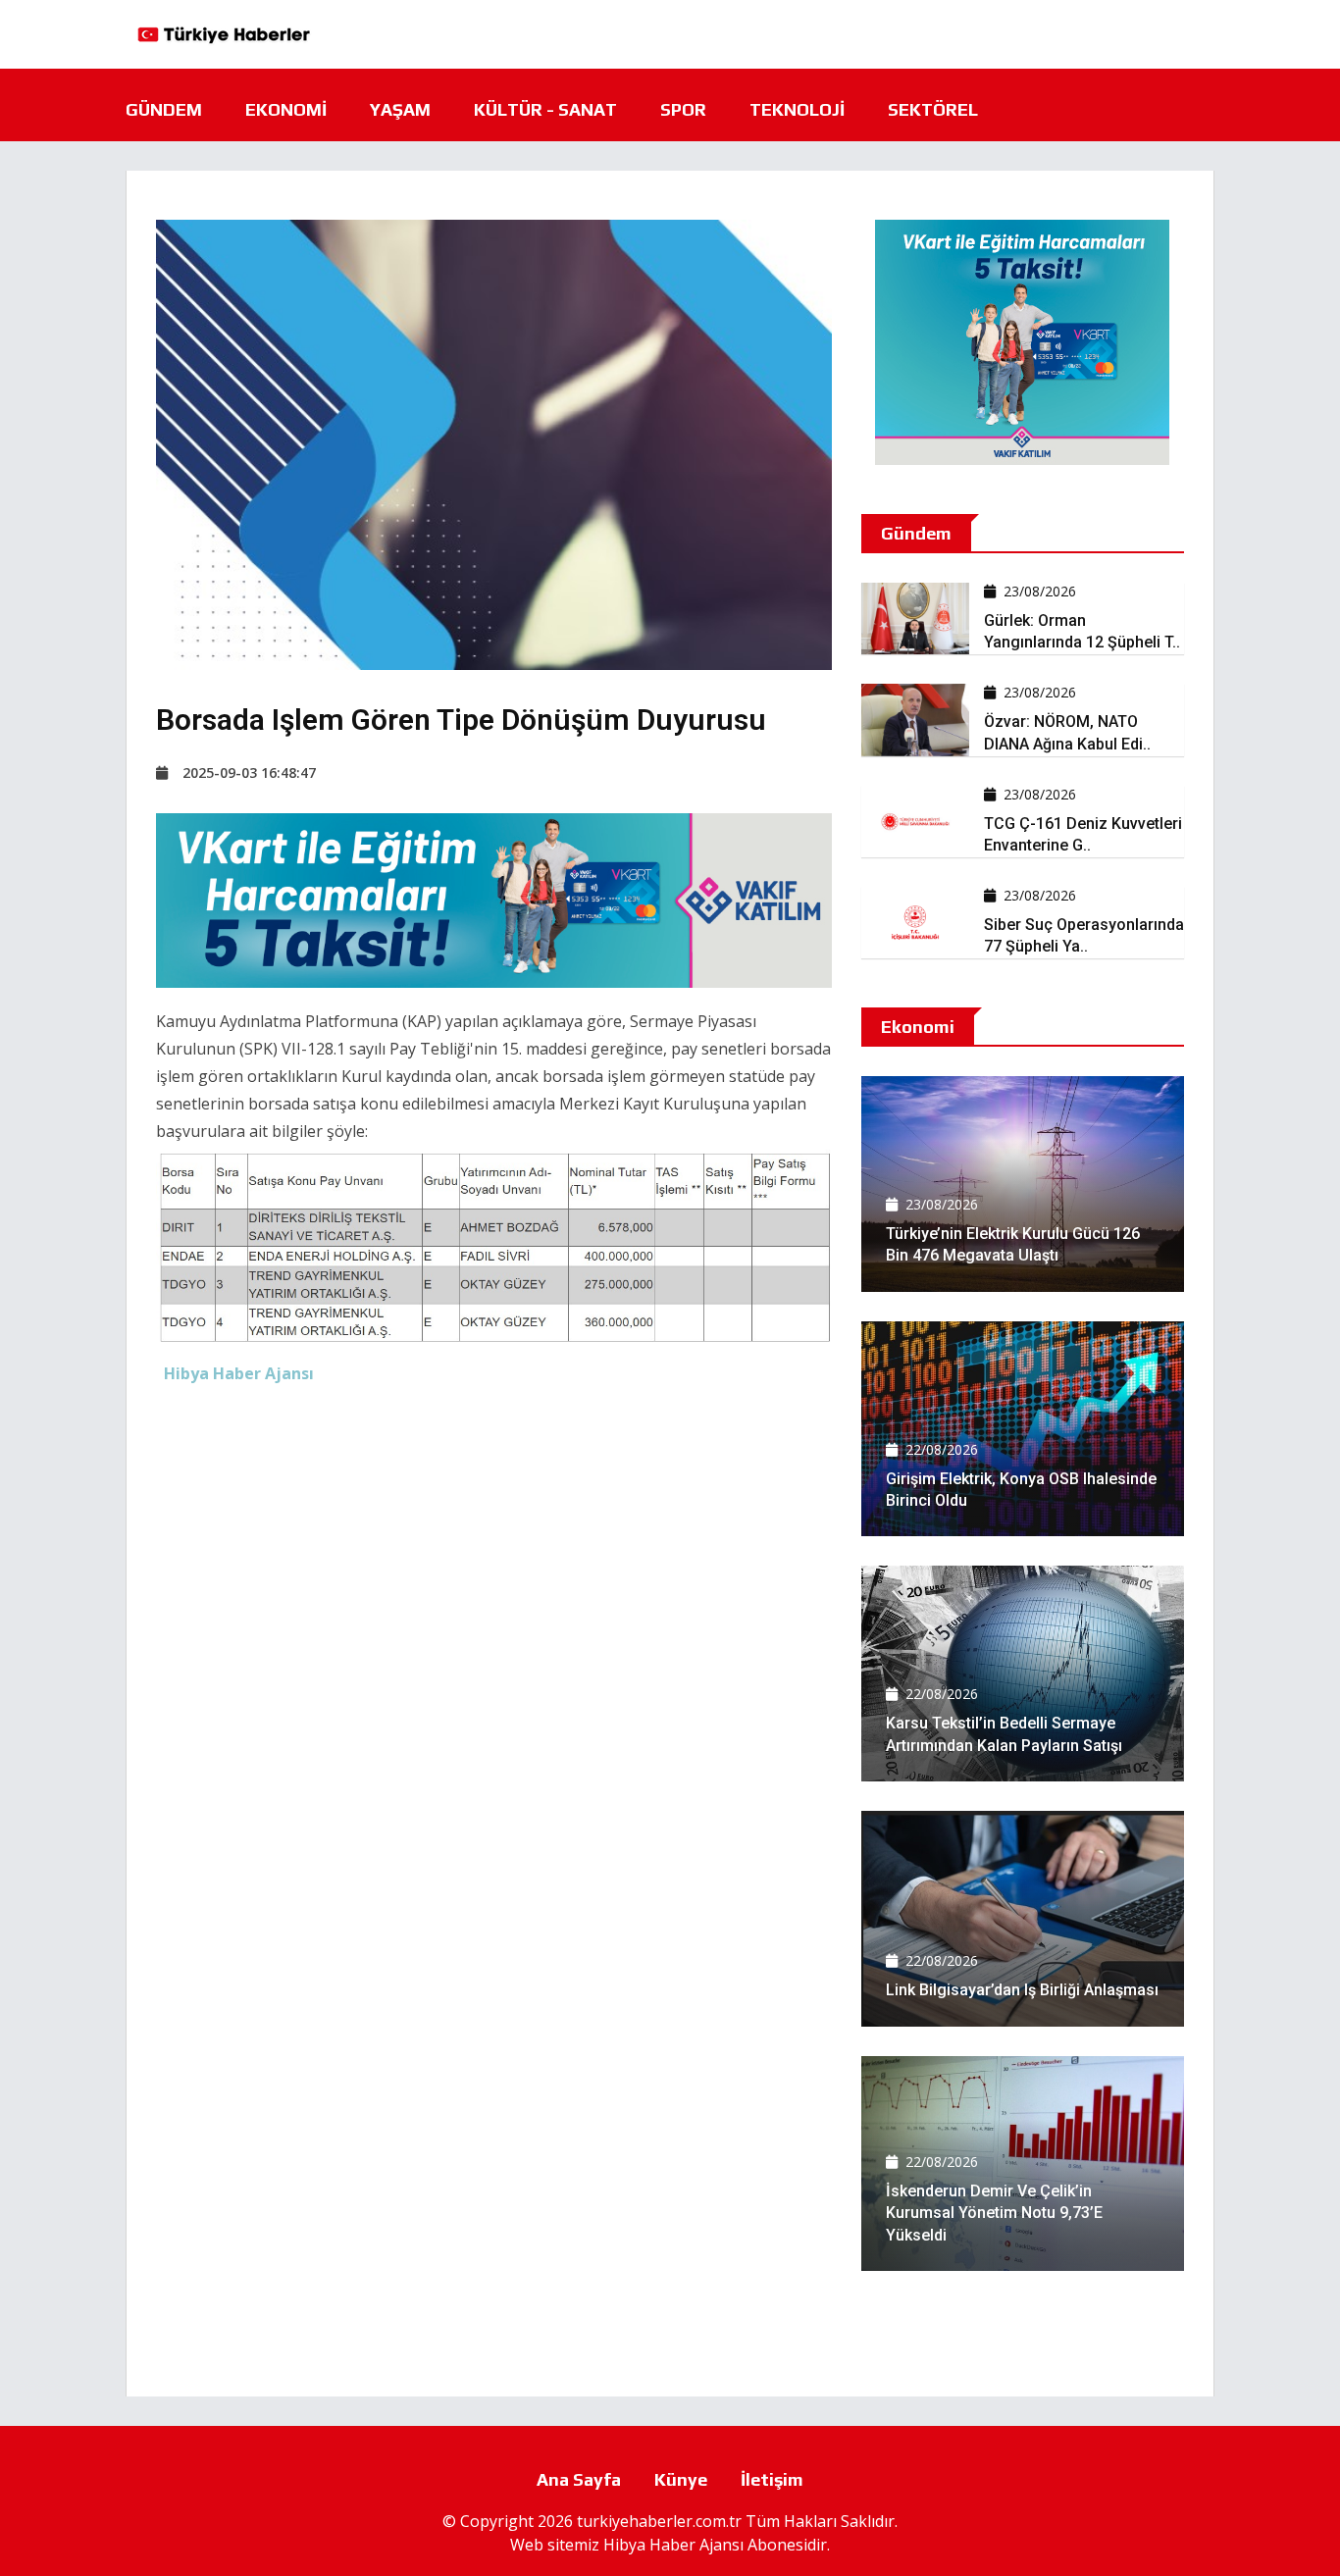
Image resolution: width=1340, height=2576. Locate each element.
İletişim (772, 2479)
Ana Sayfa (579, 2479)
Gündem (164, 109)
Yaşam (400, 109)
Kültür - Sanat (545, 109)
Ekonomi (286, 109)
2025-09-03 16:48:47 (249, 773)
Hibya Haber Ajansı (673, 2545)
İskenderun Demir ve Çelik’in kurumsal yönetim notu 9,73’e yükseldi (994, 2213)
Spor (683, 109)
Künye (681, 2479)
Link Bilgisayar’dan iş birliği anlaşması (1022, 1990)
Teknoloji (797, 109)
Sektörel (933, 109)
